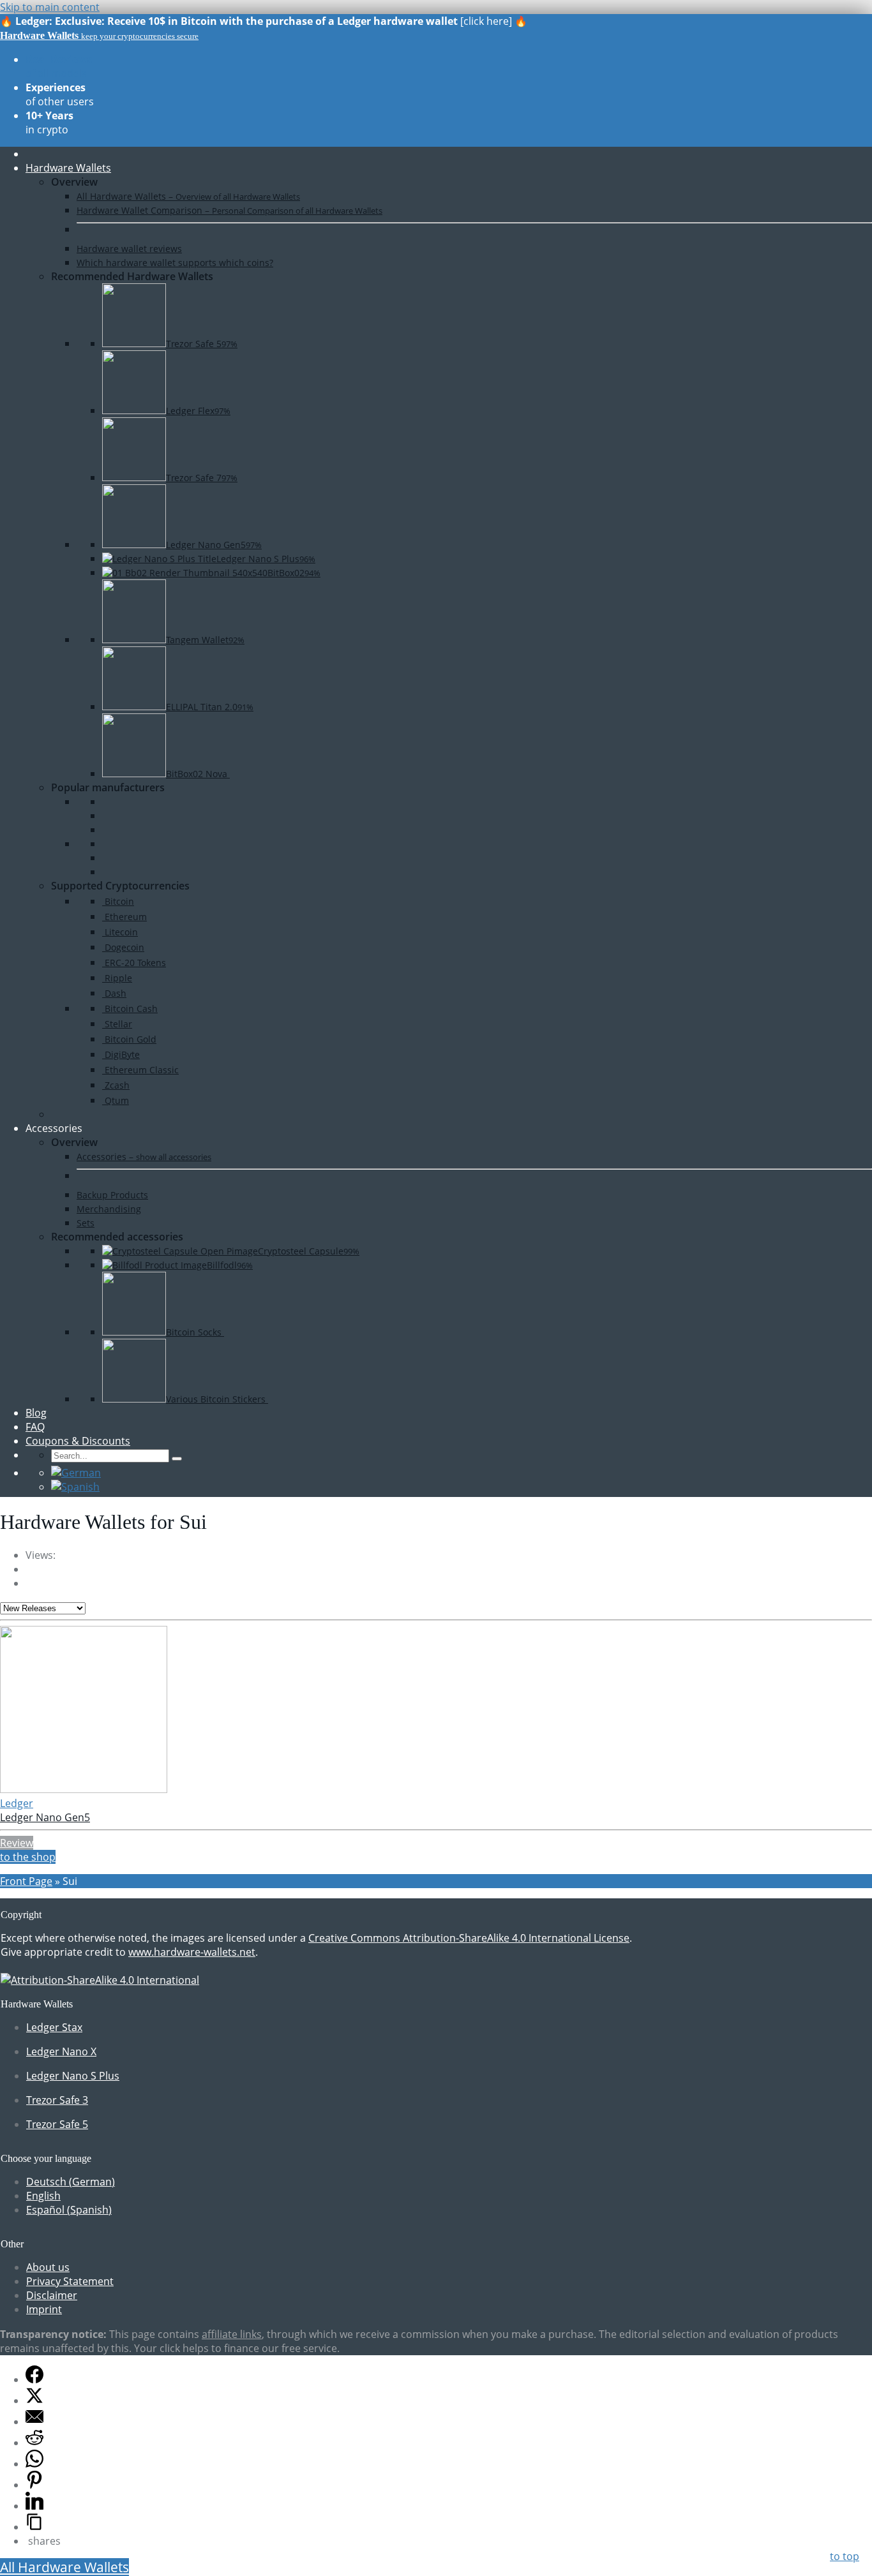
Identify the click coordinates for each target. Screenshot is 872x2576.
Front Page (26, 1881)
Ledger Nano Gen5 (45, 1817)
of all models (59, 66)
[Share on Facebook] (34, 2379)
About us (48, 2267)
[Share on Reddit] (34, 2443)
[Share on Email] (34, 2422)
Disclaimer (52, 2295)
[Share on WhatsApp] (34, 2464)
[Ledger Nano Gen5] (84, 1789)
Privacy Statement (70, 2281)
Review (17, 1843)
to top (845, 2556)
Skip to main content (50, 7)
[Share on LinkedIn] (34, 2506)
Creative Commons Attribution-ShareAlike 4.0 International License (469, 1938)
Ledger (17, 1803)
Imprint (44, 2309)
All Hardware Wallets (64, 2567)
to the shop (28, 1857)
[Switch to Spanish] (75, 1487)
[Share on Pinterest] (34, 2485)
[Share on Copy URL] (34, 2527)
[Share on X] (34, 2401)
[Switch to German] (76, 1473)
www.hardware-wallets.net (192, 1952)
